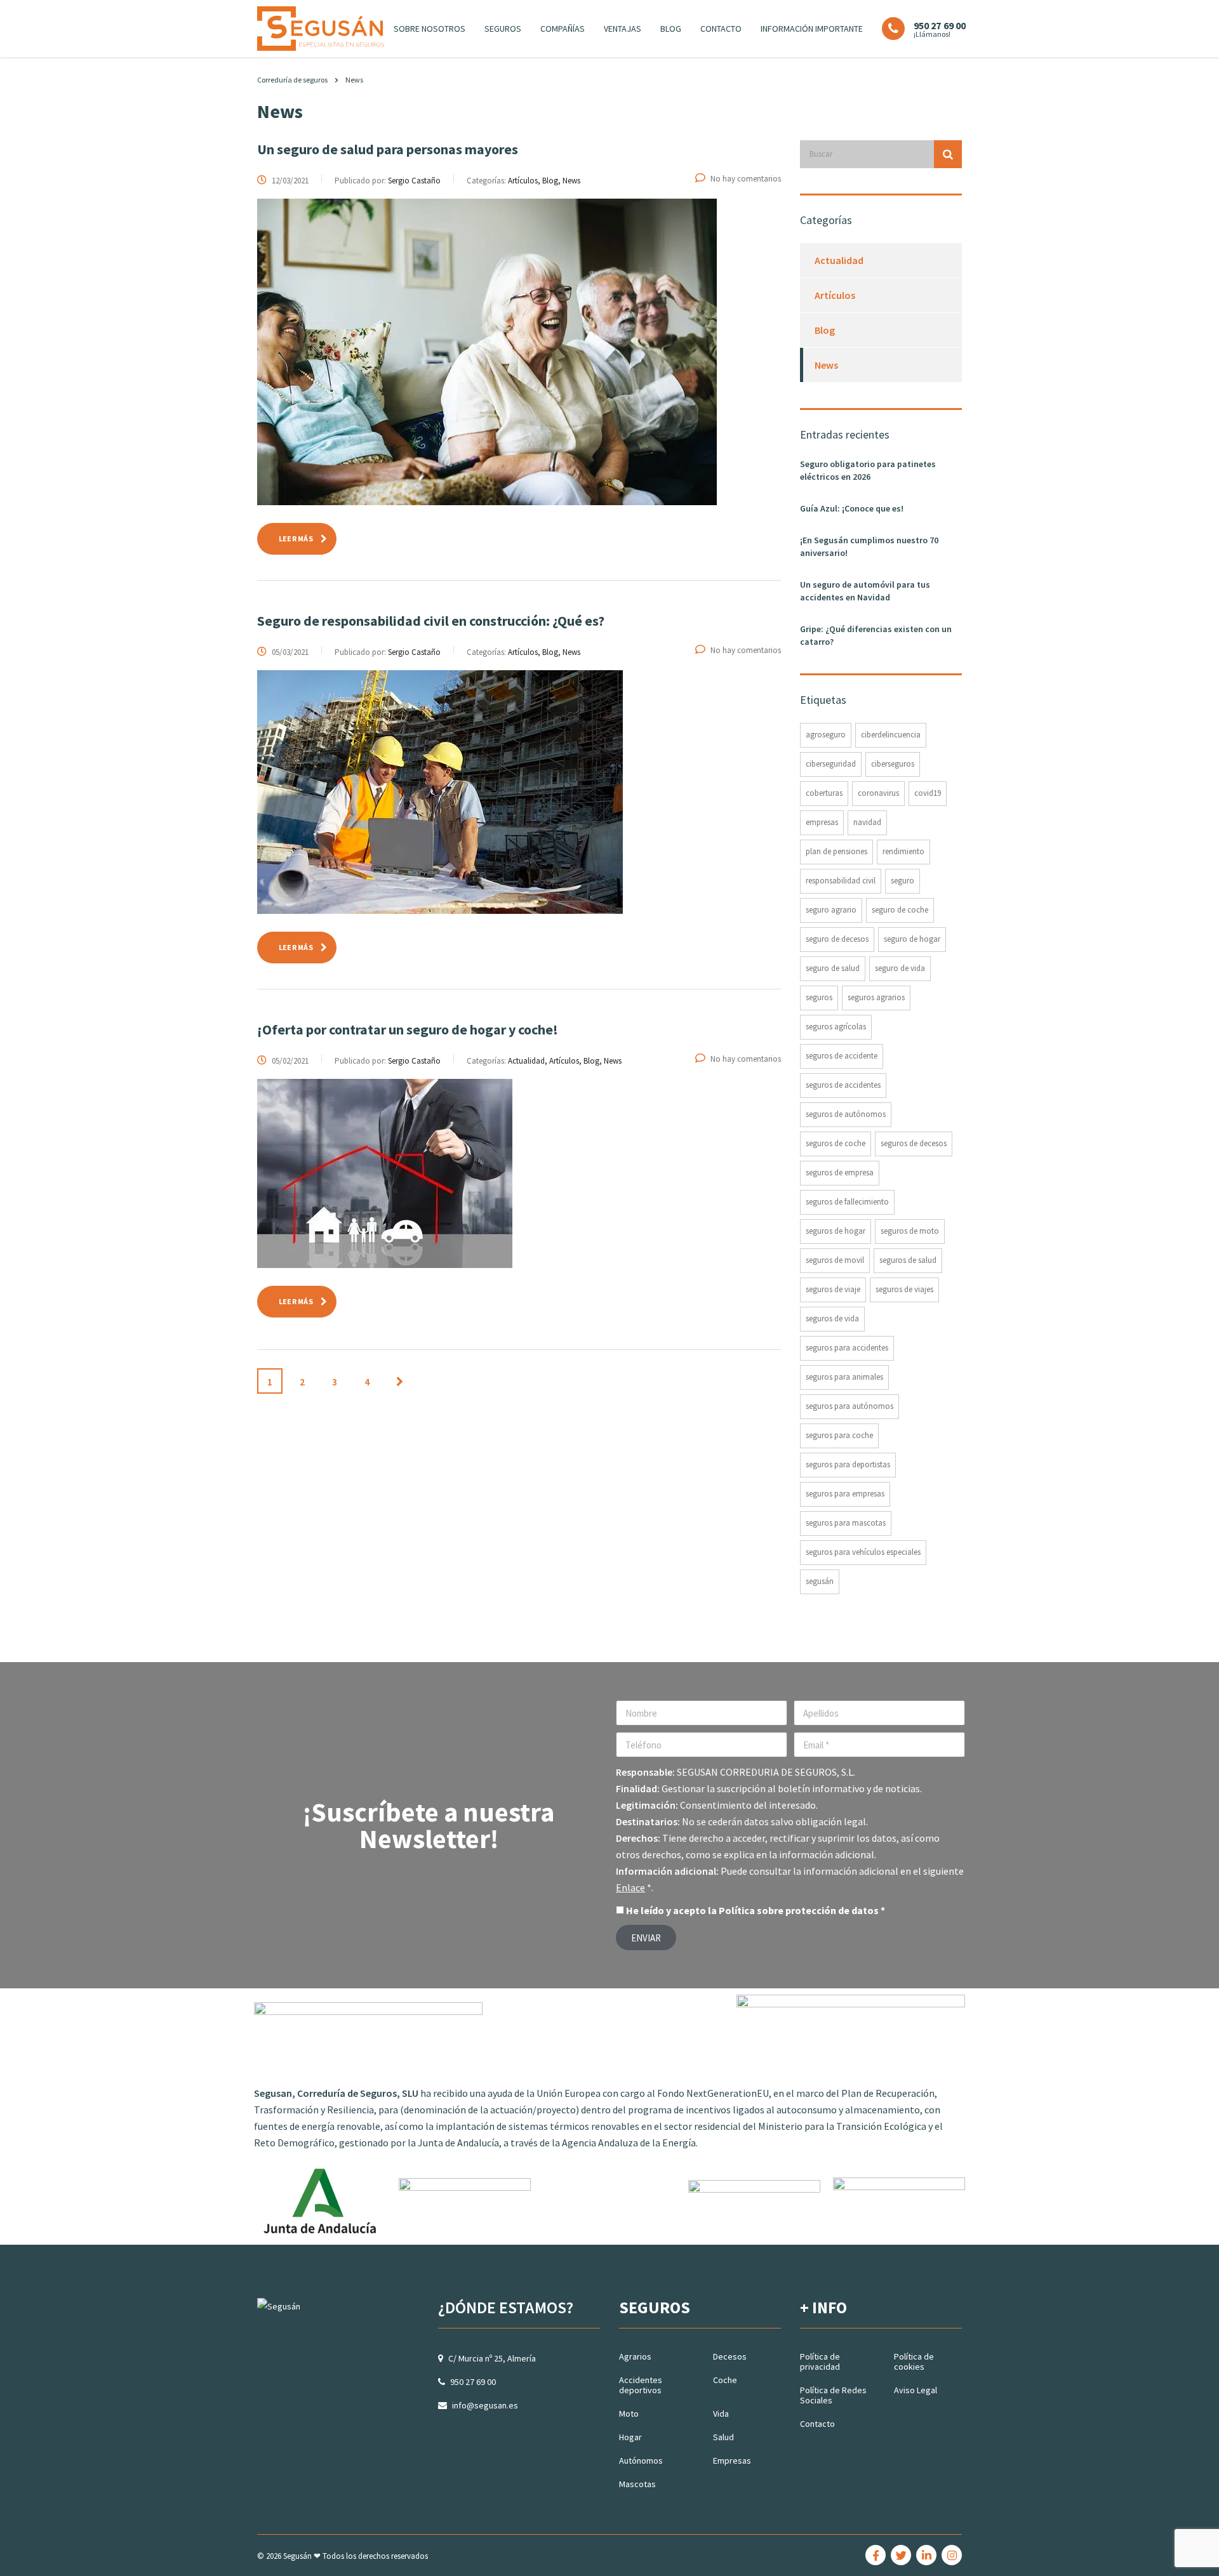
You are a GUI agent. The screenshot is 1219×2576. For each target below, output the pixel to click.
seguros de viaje (833, 1289)
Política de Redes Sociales (833, 2395)
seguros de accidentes (843, 1085)
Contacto (721, 29)
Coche (725, 2380)
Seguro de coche (900, 910)
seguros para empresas (845, 1494)
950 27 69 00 (473, 2382)
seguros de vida (832, 1318)
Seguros (503, 29)
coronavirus (878, 793)
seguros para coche (839, 1435)
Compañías (563, 29)
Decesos (730, 2356)
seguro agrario (831, 910)
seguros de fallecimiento (847, 1202)
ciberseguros (893, 764)
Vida (721, 2414)
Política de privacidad (820, 2361)
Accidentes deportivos (641, 2385)
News (826, 365)
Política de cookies (914, 2361)
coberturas (824, 793)
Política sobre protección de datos (799, 1910)
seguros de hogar (836, 1231)
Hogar (630, 2437)
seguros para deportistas (848, 1464)
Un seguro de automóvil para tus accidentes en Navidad (865, 591)
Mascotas (637, 2484)
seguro (903, 881)
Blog (671, 29)
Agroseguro (826, 735)
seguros (819, 997)
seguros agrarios (876, 997)
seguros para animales (844, 1377)
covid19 (928, 793)
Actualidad (839, 260)
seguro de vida (900, 968)
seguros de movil (835, 1260)
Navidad (867, 822)
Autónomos (641, 2460)
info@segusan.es (485, 2405)
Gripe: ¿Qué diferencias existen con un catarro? (876, 635)
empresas (822, 822)
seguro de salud (833, 968)
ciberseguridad (831, 764)
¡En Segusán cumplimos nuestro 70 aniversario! (869, 546)
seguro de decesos (837, 939)
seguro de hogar (912, 939)
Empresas (732, 2460)
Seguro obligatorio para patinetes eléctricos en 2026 (868, 470)
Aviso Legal (916, 2390)
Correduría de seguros (292, 80)
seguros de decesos (914, 1143)
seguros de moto (910, 1231)
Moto (629, 2414)
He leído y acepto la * (756, 1910)
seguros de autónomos (846, 1114)
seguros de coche (836, 1143)
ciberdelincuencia (891, 735)
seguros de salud (908, 1260)
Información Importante (812, 29)
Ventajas (623, 29)
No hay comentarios (746, 179)
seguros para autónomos (849, 1406)
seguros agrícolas (836, 1027)
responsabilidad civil (841, 881)
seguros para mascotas (846, 1523)
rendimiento (903, 851)
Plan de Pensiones (836, 851)
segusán (820, 1581)
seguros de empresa (840, 1172)
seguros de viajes (904, 1289)
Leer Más (296, 538)
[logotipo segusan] (321, 27)
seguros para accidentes (847, 1348)
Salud (723, 2437)
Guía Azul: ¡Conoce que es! (852, 508)
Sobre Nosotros (430, 29)
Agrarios (635, 2356)
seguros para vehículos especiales (863, 1552)
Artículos (835, 295)
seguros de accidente (842, 1056)
